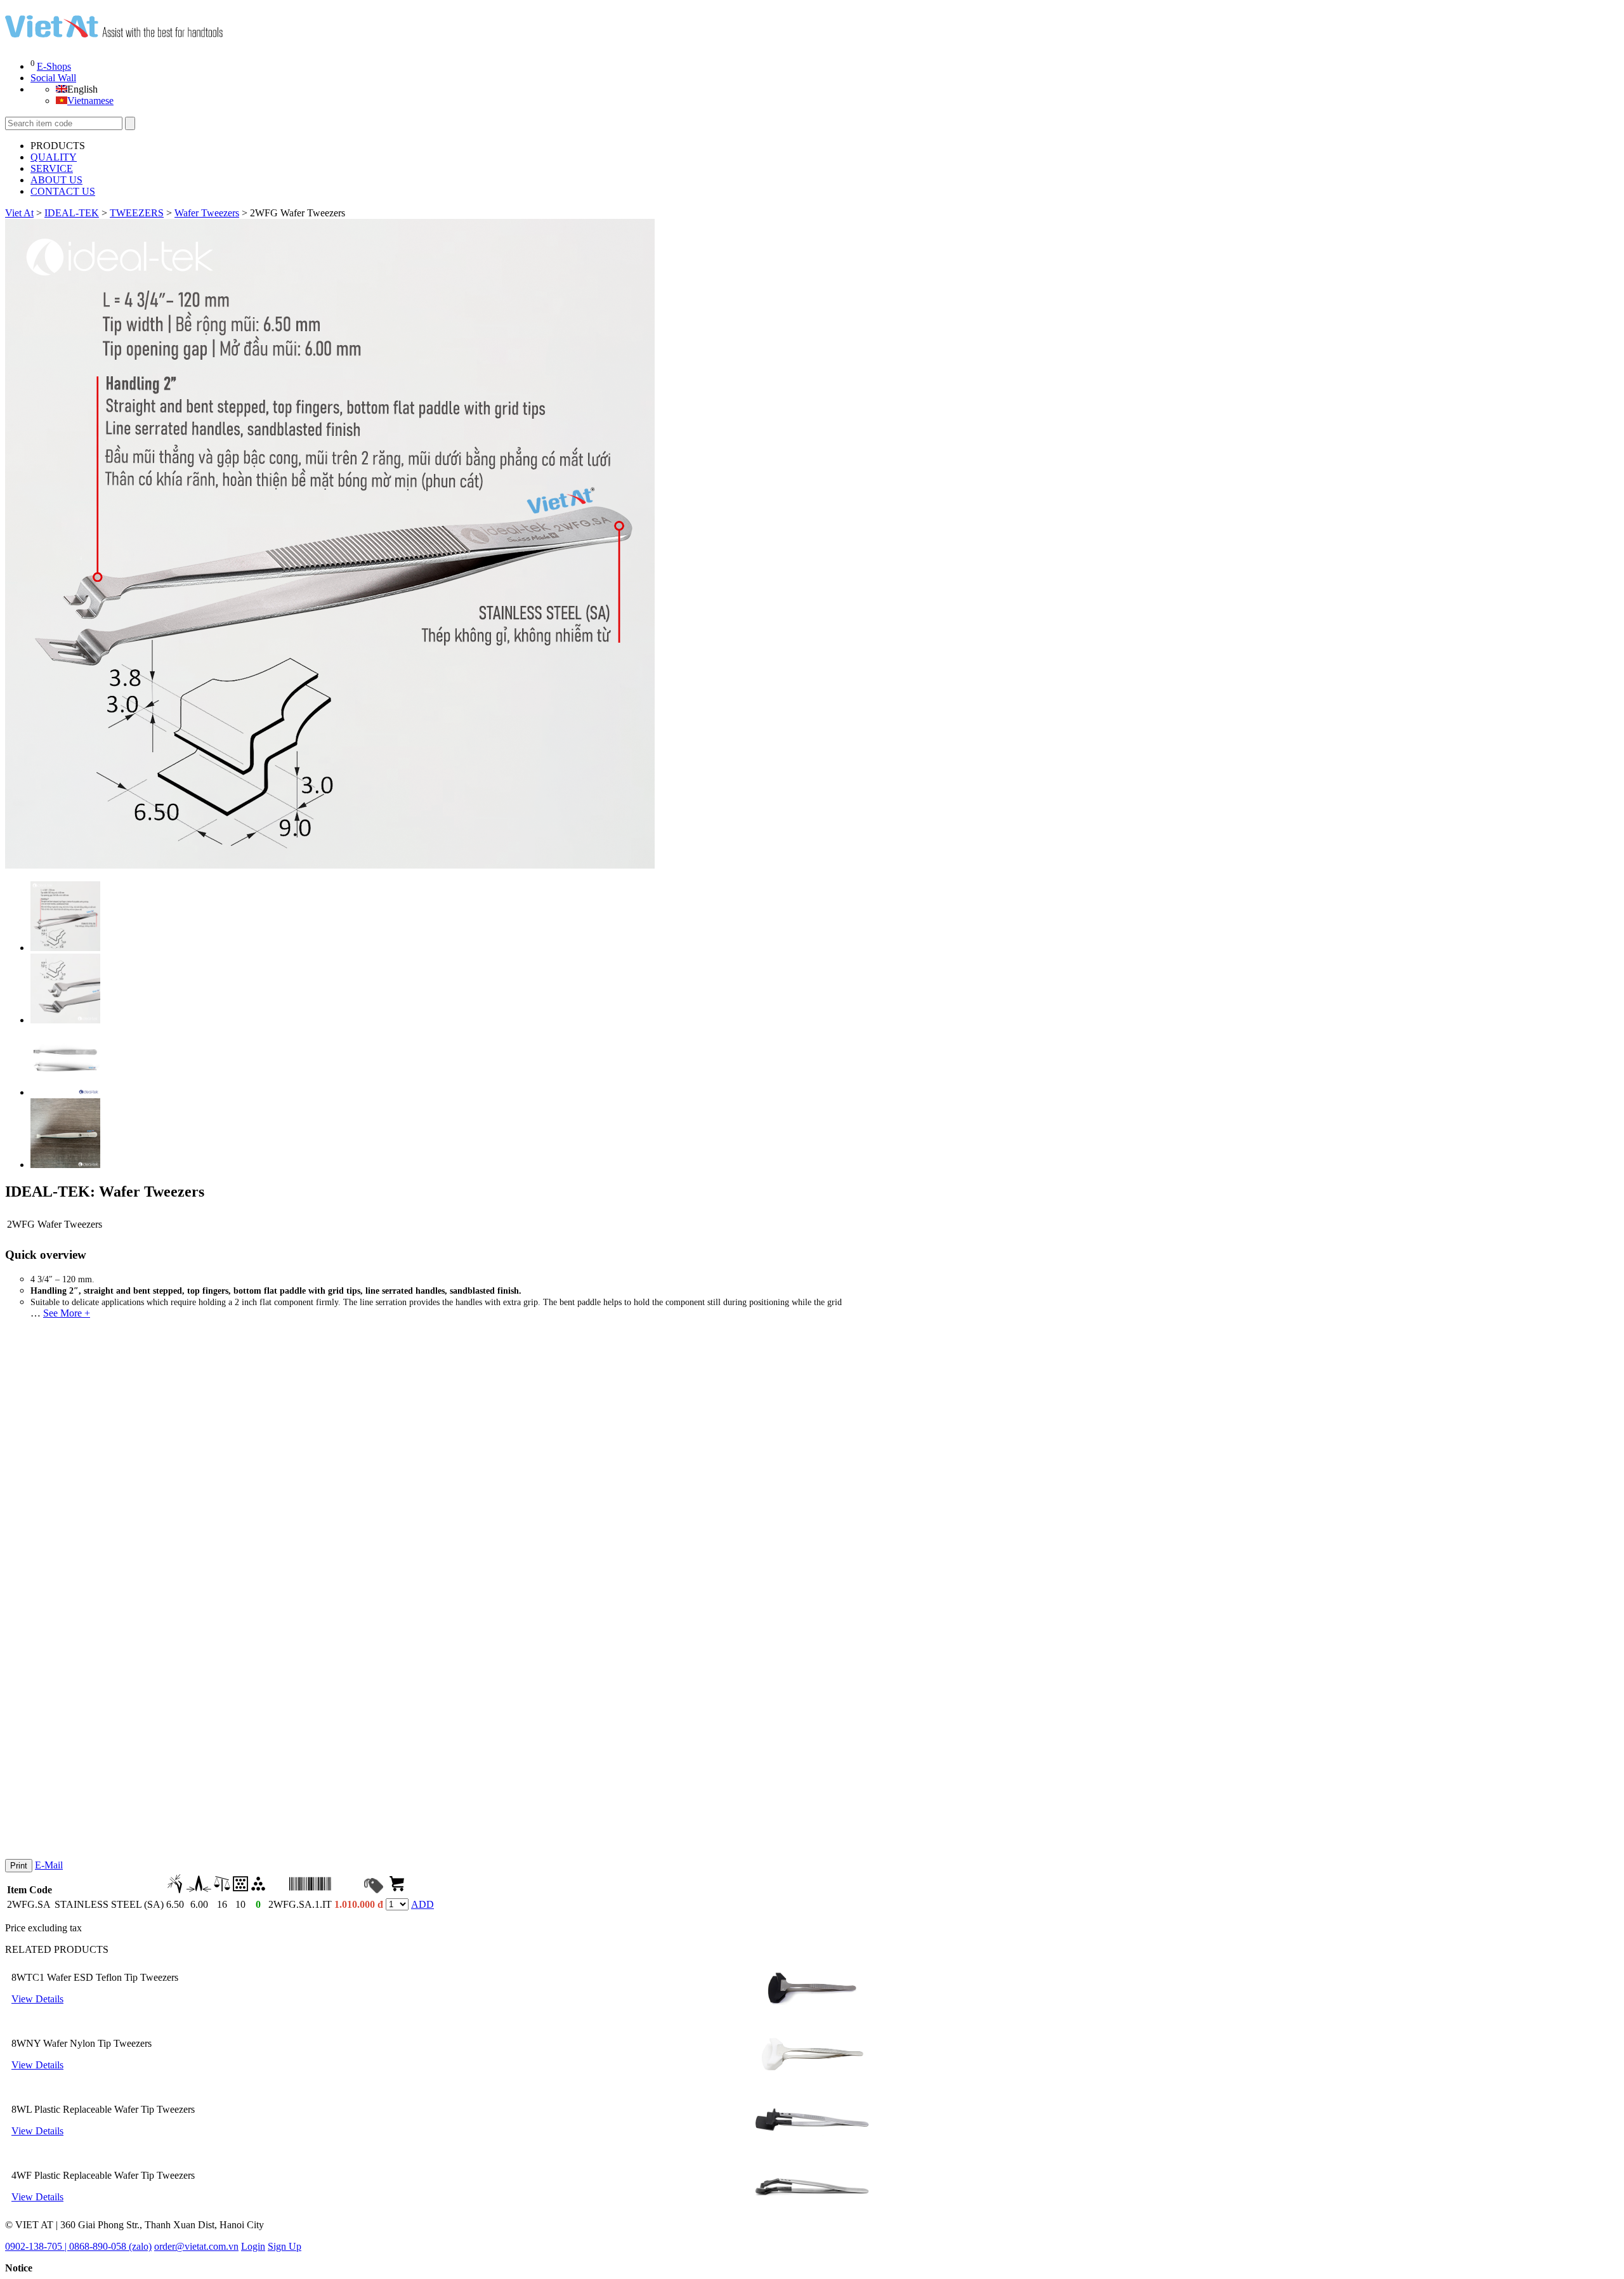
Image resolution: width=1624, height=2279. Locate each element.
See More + (67, 1313)
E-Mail (49, 1865)
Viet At (19, 213)
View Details (37, 1999)
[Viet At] (114, 32)
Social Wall (53, 78)
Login (253, 2246)
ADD (422, 1904)
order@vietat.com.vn (196, 2246)
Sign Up (285, 2246)
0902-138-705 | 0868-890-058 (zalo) (78, 2246)
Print (19, 1866)
